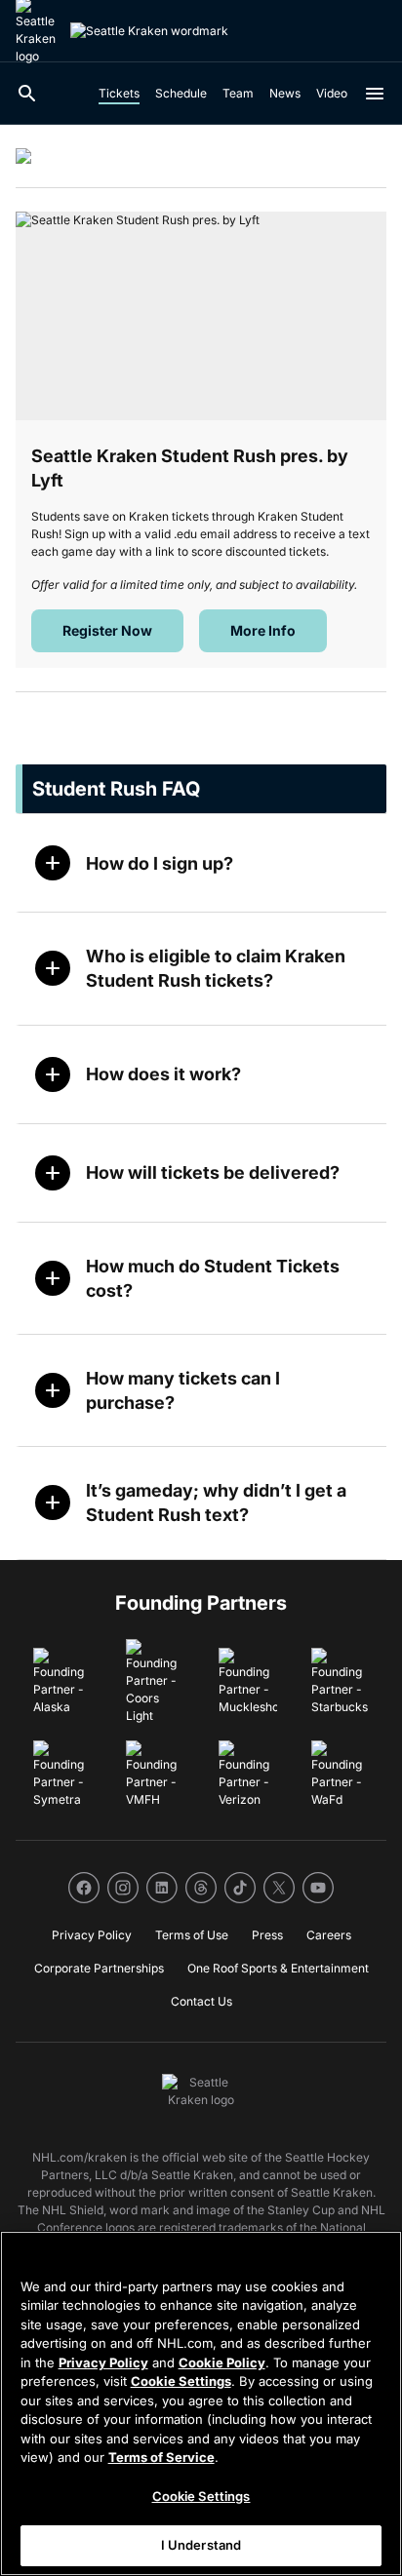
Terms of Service (161, 2457)
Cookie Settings (181, 2381)
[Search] (27, 94)
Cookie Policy (222, 2362)
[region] (201, 2403)
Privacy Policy (103, 2362)
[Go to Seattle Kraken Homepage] (149, 31)
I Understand (201, 2545)
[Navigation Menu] (375, 94)
